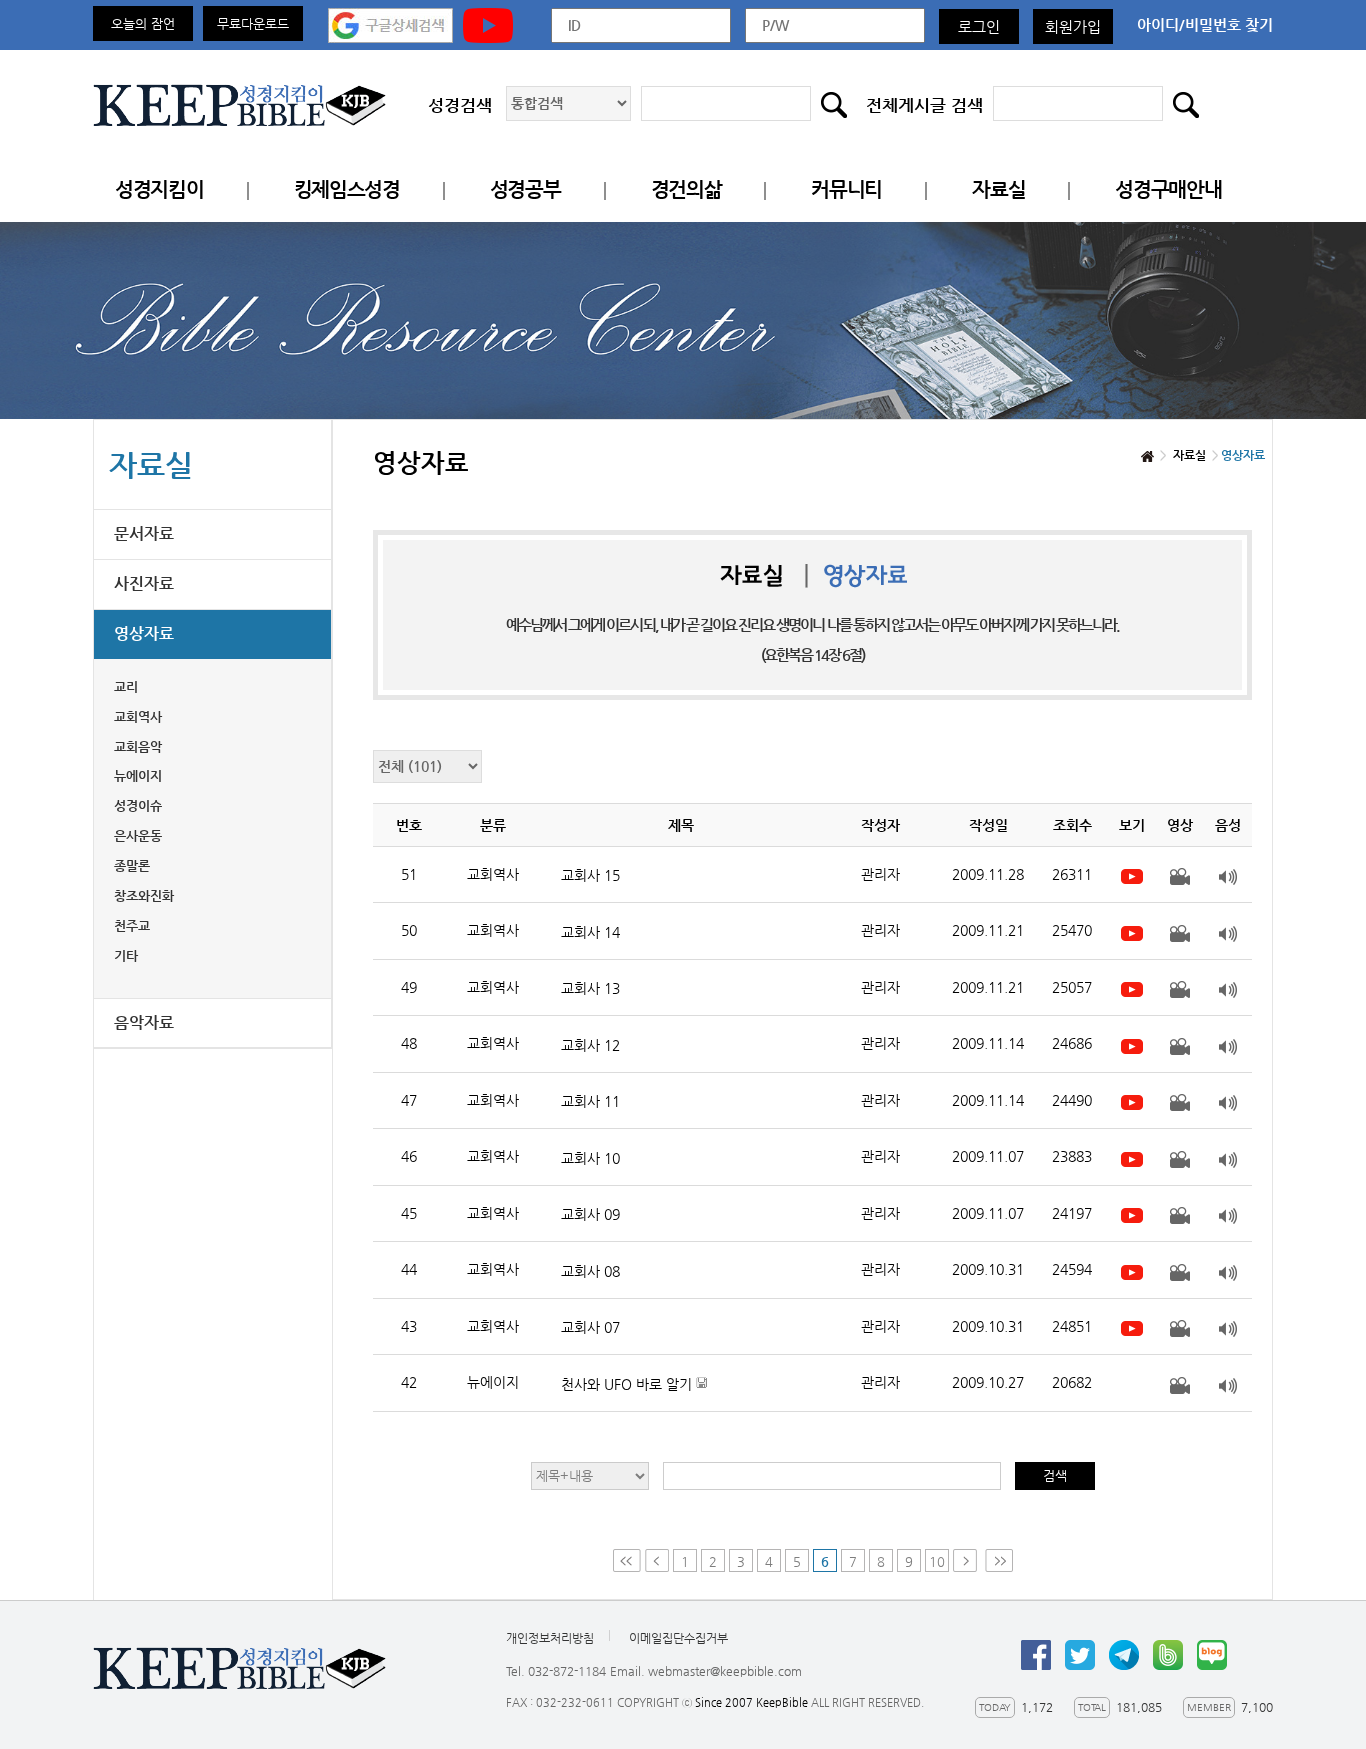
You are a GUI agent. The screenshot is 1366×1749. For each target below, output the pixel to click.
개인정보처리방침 (550, 1638)
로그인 (979, 26)
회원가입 (1073, 26)
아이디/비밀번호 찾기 (1205, 24)
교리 (126, 686)
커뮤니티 (846, 189)
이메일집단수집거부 (678, 1638)
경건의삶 (686, 189)
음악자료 (144, 1022)
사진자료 (144, 583)
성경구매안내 (1168, 189)
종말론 (132, 865)
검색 (1055, 1475)
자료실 (998, 189)
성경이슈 (138, 805)
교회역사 (138, 716)
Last (999, 1560)
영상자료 (144, 633)
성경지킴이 (159, 189)
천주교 (132, 925)
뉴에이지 (138, 775)
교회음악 (138, 746)
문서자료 (144, 533)
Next (967, 1560)
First (627, 1560)
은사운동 (138, 835)
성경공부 (525, 189)
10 (937, 1561)
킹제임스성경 (347, 189)
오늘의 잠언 (143, 23)
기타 (126, 955)
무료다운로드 (253, 23)
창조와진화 (144, 895)
